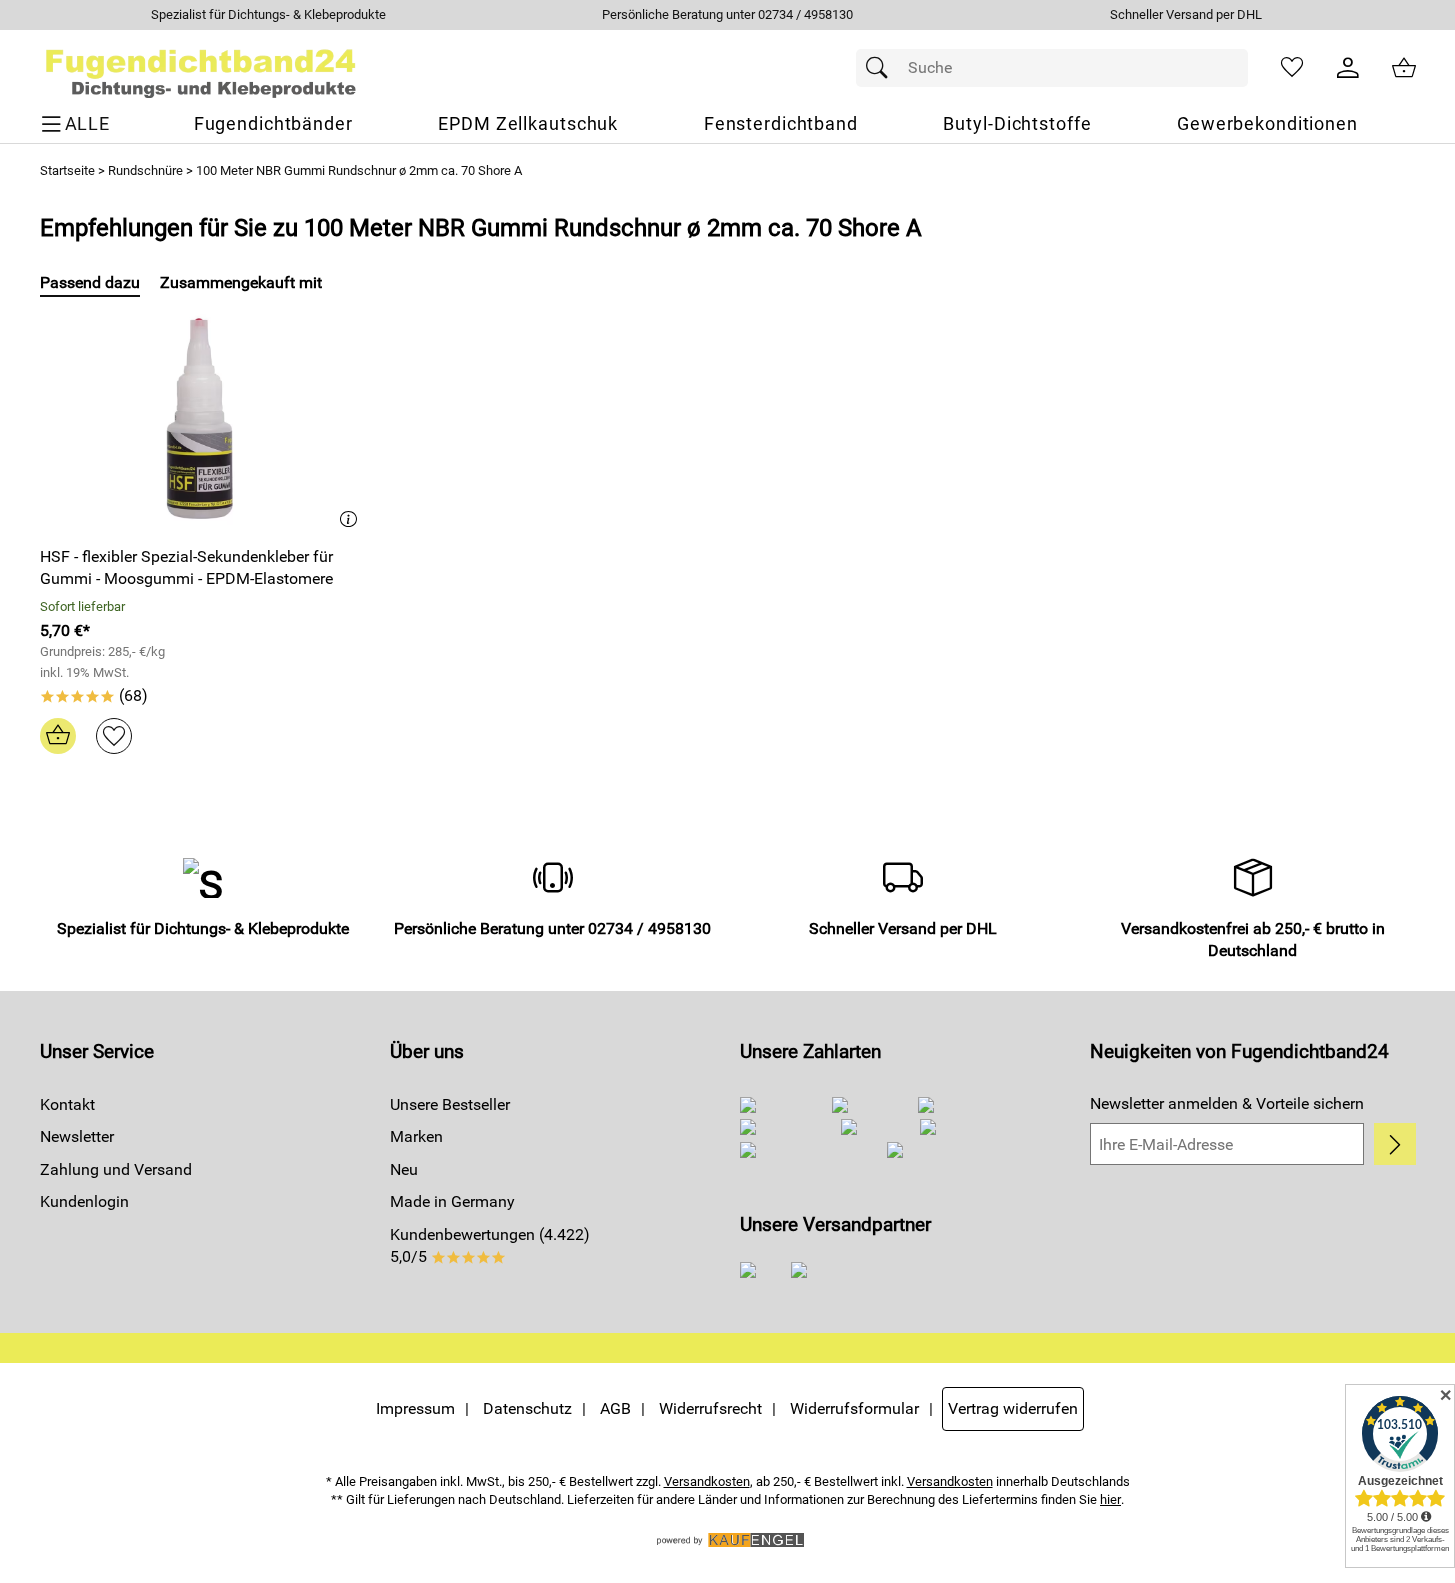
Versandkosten (707, 1481)
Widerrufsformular (854, 1408)
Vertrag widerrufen (1013, 1408)
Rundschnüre (145, 170)
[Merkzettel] (1292, 68)
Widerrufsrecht (710, 1408)
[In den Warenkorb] (58, 736)
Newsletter (77, 1136)
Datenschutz (527, 1408)
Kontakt (67, 1104)
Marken (416, 1136)
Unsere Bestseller (450, 1104)
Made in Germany (452, 1201)
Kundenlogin (84, 1201)
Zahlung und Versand (116, 1169)
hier (1110, 1499)
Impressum (415, 1408)
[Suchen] (882, 68)
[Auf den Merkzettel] (114, 736)
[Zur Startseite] (201, 68)
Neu (404, 1169)
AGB (615, 1408)
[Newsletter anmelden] (1394, 1144)
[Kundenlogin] (1348, 68)
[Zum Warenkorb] (1404, 68)
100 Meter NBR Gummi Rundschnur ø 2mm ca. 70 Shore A (359, 170)
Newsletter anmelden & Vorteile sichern (1227, 1103)
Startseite (67, 170)
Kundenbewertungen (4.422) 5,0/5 (490, 1245)
